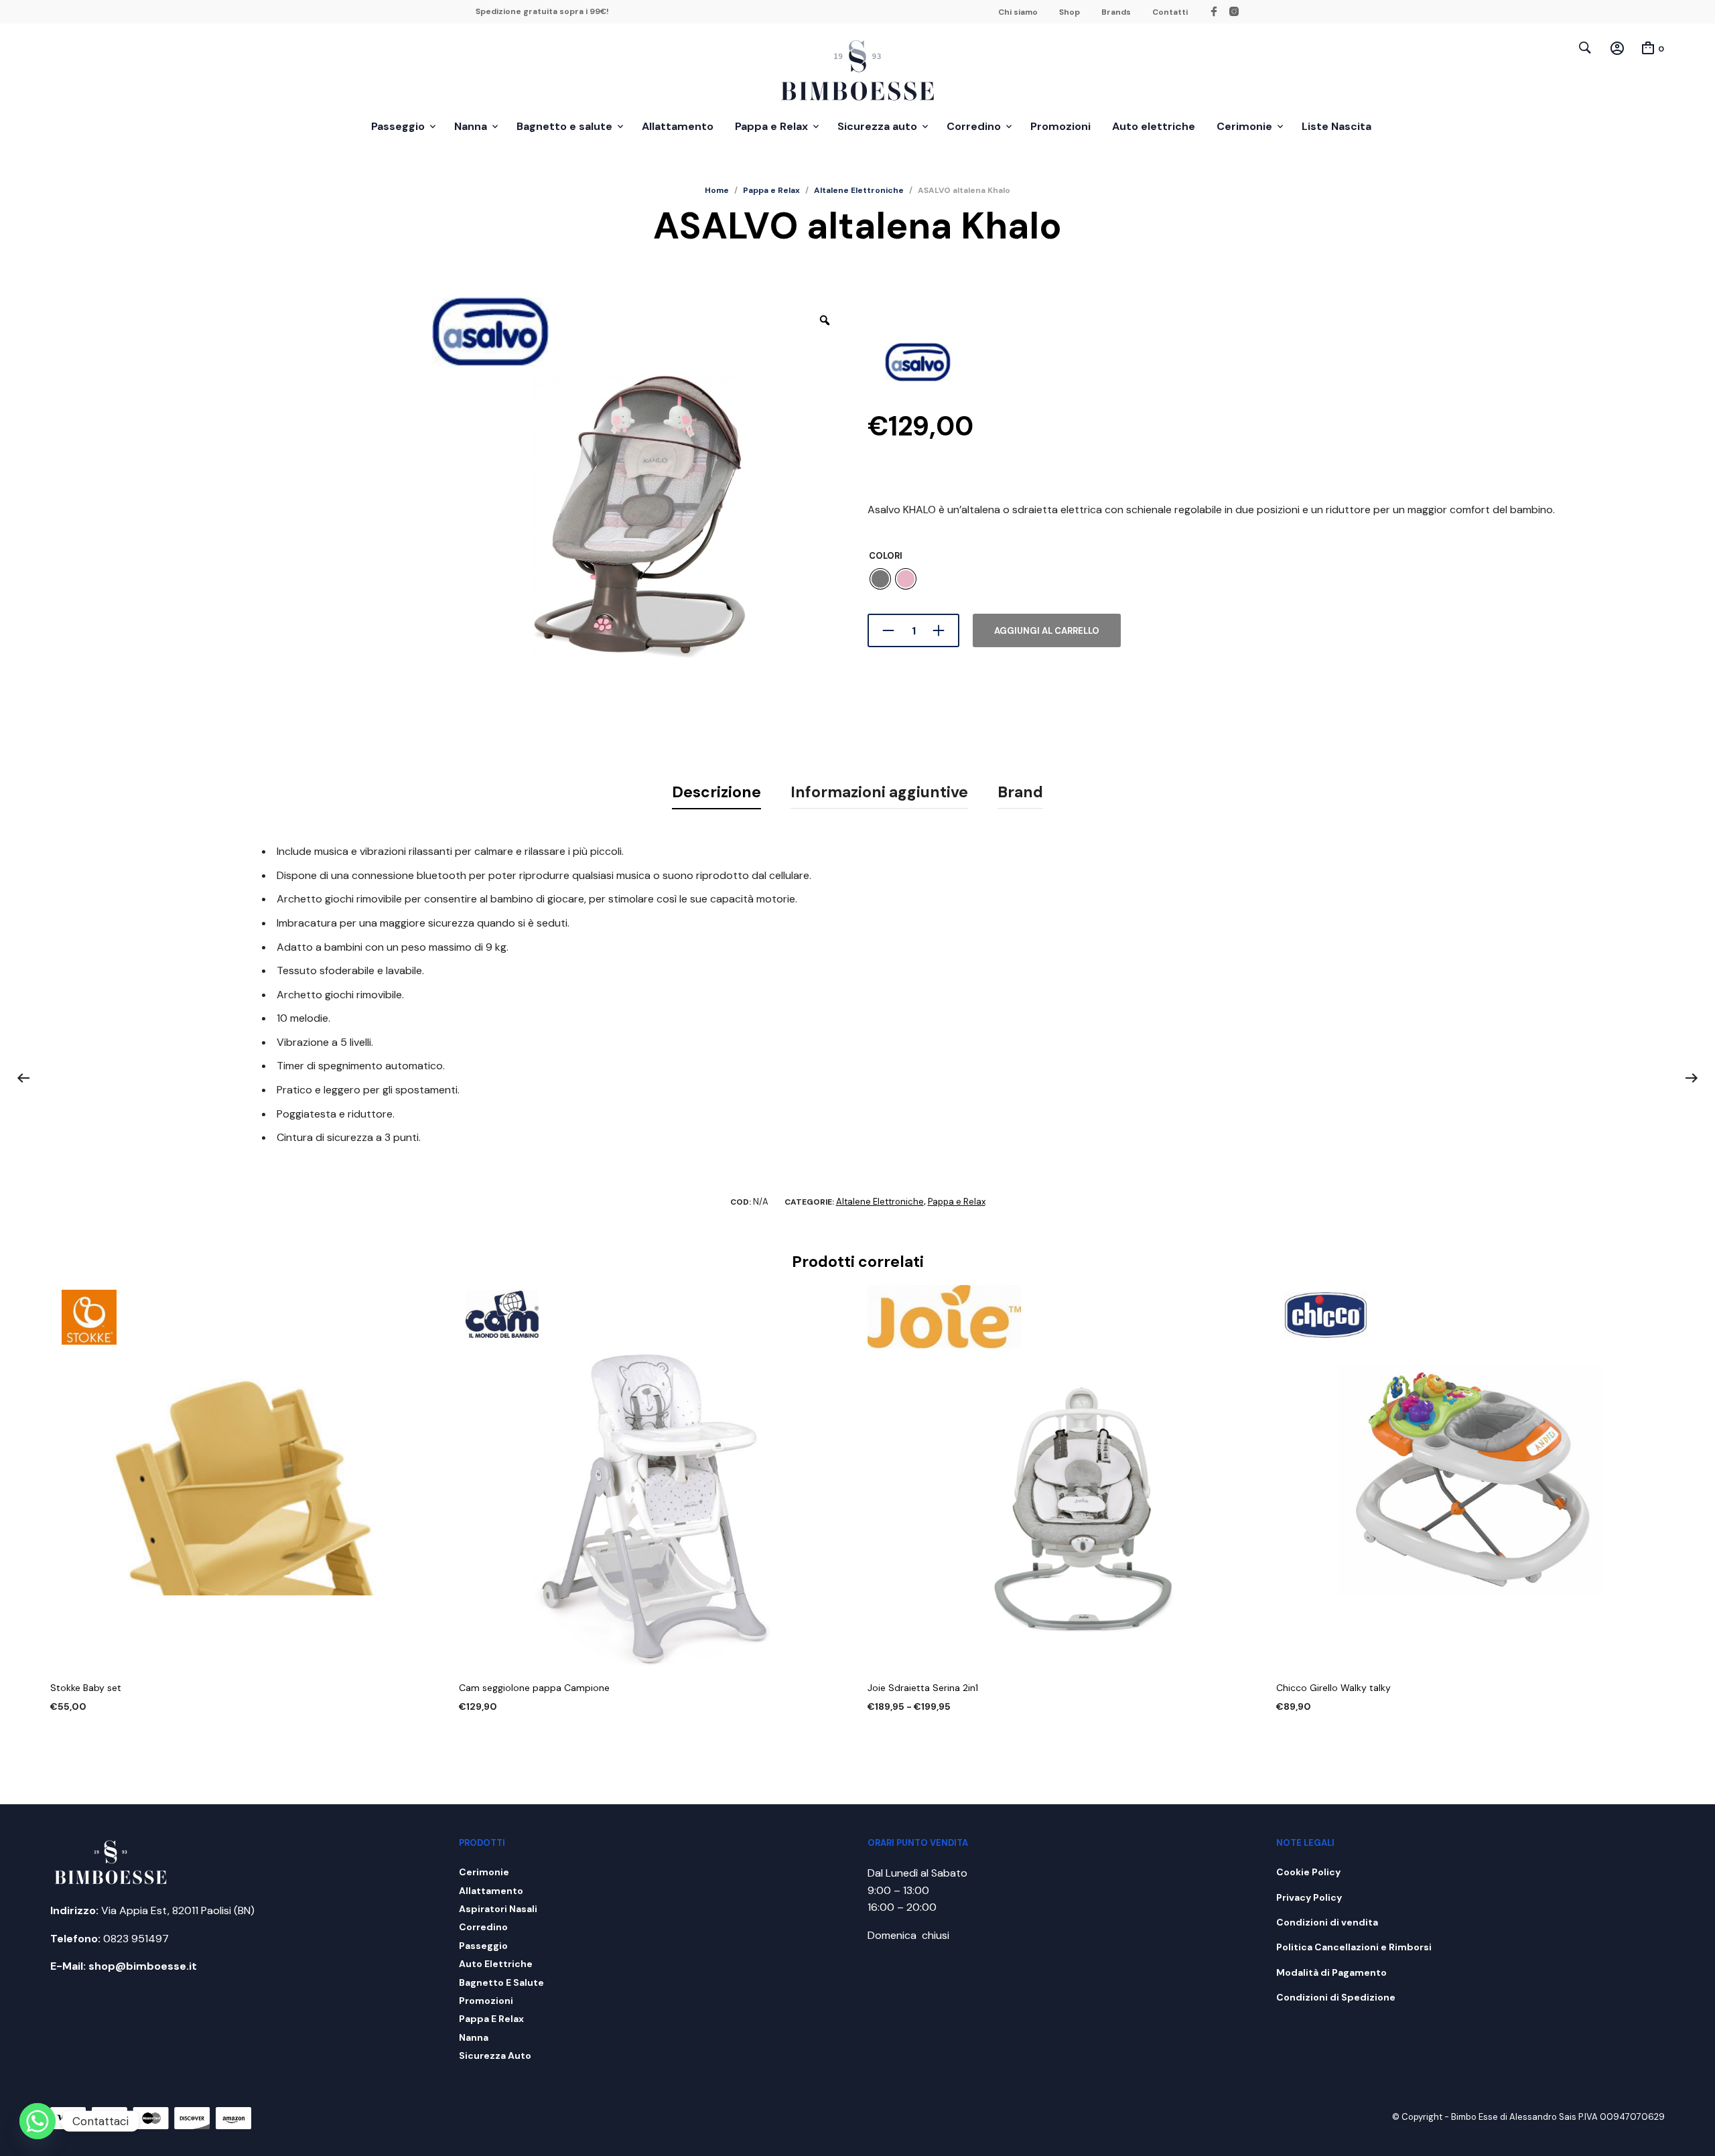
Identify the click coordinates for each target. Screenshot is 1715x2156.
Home (717, 190)
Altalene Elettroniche (859, 190)
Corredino (974, 126)
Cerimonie (1244, 126)
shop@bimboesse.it (143, 1966)
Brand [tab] (1020, 792)
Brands (1116, 12)
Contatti (1170, 12)
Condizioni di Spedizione (1336, 1997)
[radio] (880, 579)
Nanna (471, 126)
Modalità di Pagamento (1331, 1972)
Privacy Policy (1309, 1897)
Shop (1070, 12)
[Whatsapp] (38, 2121)
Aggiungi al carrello (1047, 631)
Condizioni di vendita (1327, 1922)
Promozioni (1060, 126)
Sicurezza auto (877, 126)
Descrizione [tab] (716, 792)
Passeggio (398, 126)
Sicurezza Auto (495, 2056)
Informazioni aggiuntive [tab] (879, 792)
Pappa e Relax (771, 126)
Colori (886, 556)
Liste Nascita (1336, 126)
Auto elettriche (1154, 126)
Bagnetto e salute (564, 126)
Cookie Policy (1308, 1872)
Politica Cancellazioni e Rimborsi (1354, 1947)
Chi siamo (1018, 12)
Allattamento (678, 126)
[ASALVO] (918, 361)
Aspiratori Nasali (498, 1909)
